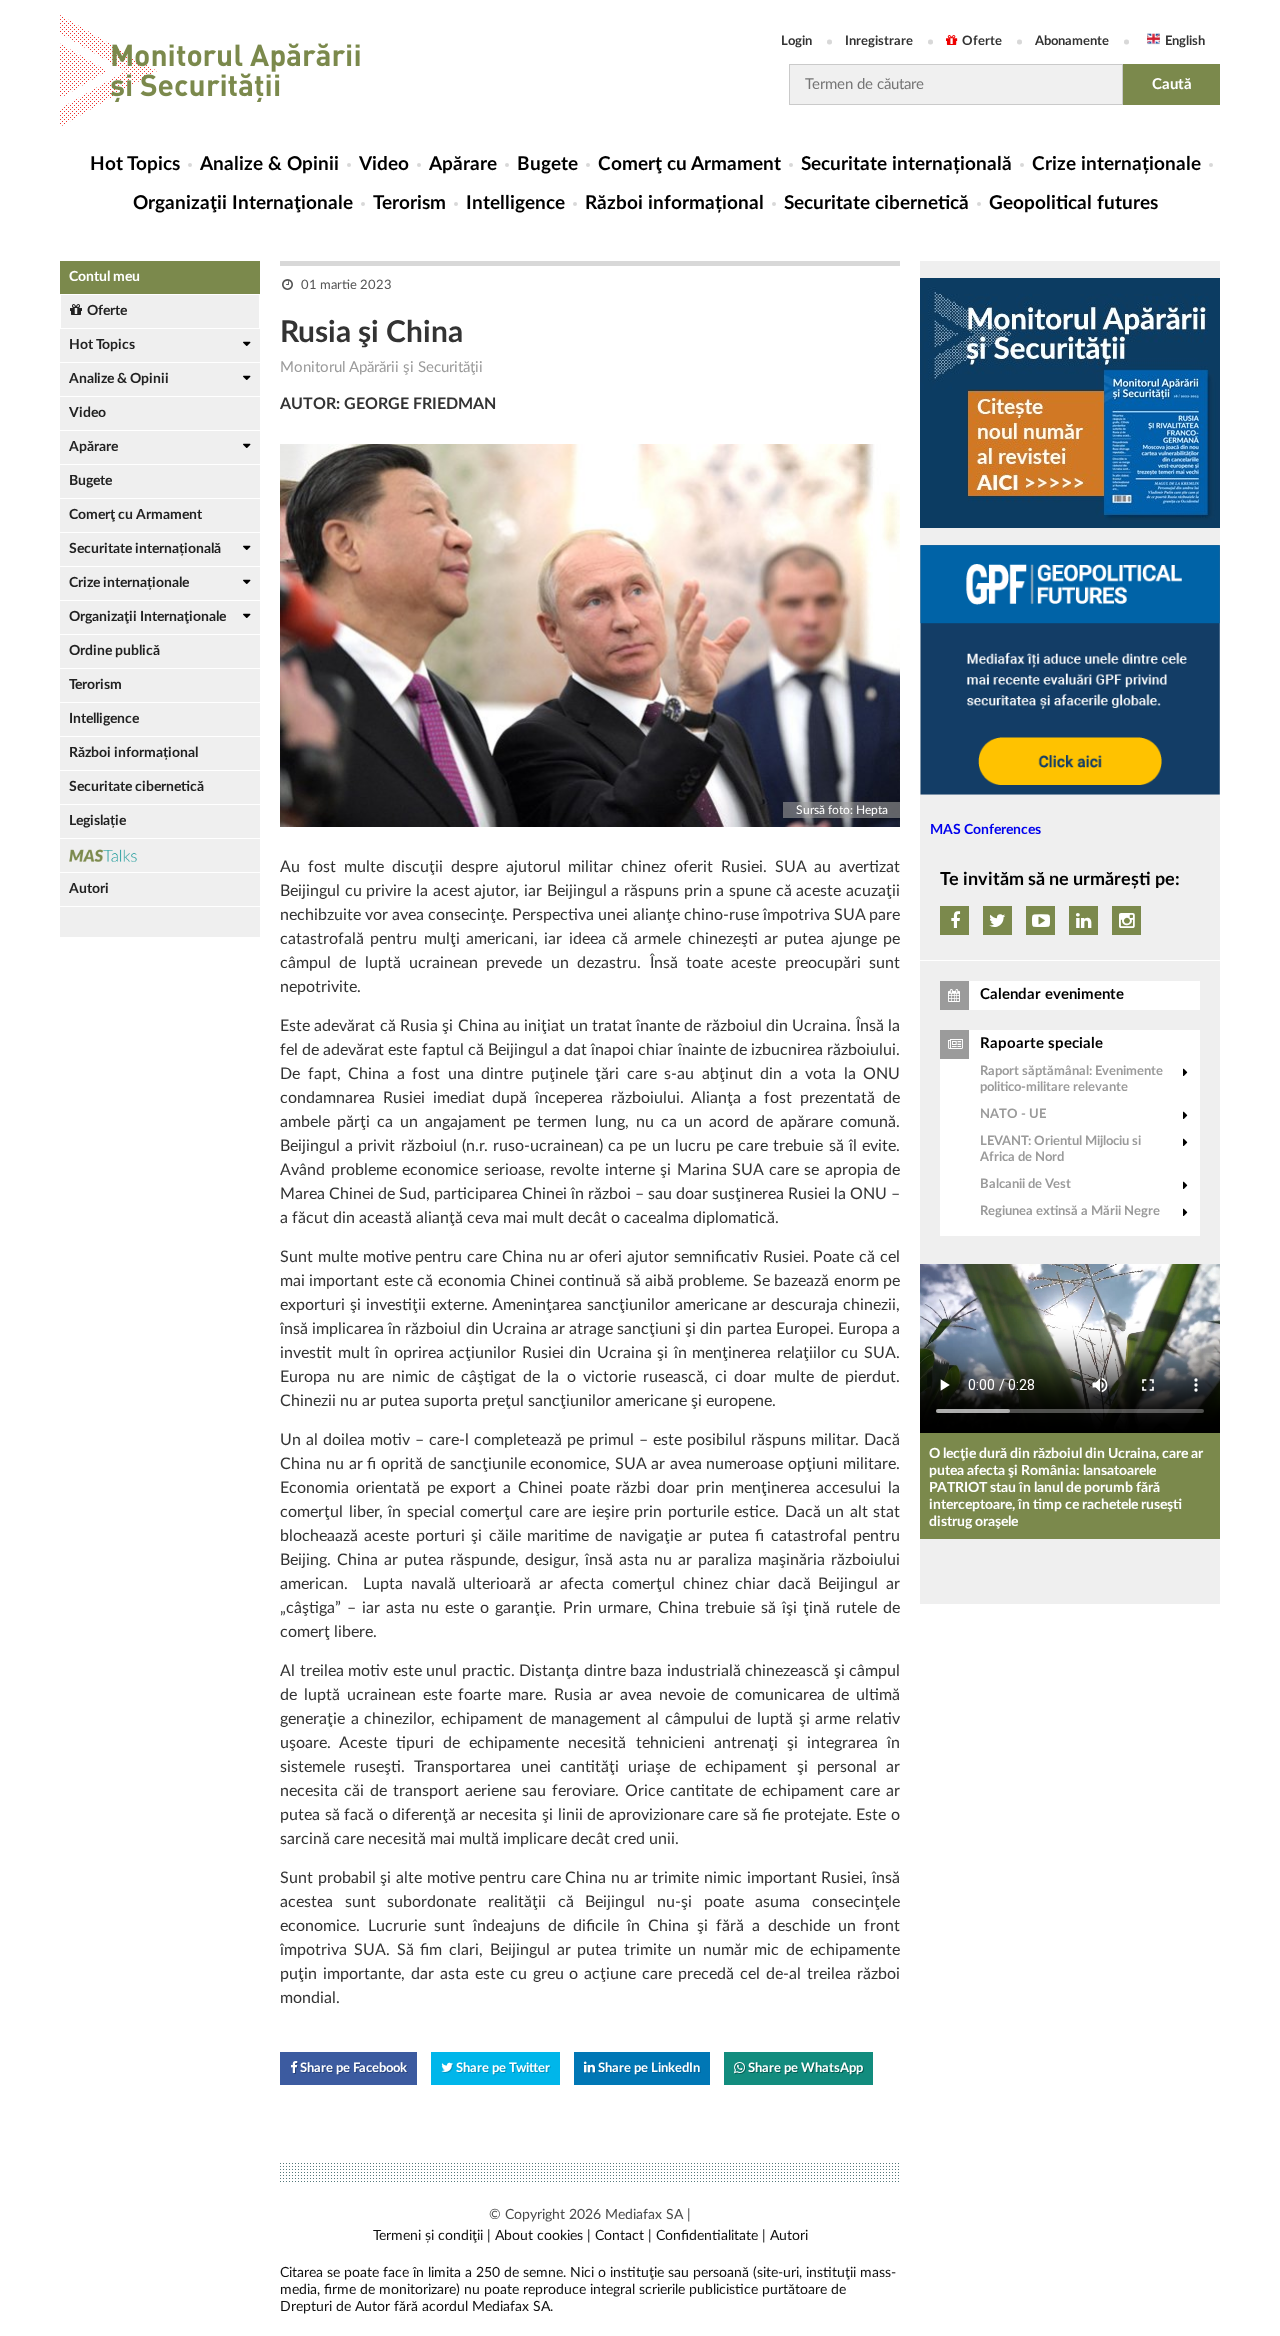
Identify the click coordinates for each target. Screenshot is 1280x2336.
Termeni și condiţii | (432, 2236)
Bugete (547, 164)
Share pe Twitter (501, 2068)
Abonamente (1072, 41)
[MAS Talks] (160, 855)
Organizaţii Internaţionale (243, 203)
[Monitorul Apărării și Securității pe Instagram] (1126, 920)
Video (384, 164)
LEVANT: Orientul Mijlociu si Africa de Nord (1060, 1149)
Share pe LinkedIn (647, 2068)
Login (796, 41)
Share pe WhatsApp (804, 2068)
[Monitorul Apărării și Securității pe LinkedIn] (1083, 920)
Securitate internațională (906, 164)
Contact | (623, 2236)
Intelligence (515, 203)
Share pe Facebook (352, 2068)
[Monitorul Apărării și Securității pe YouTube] (1040, 920)
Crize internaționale (1116, 164)
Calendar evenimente (1052, 994)
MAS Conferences (985, 830)
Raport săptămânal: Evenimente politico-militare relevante (1071, 1079)
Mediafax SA (644, 2215)
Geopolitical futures (1073, 203)
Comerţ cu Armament (689, 164)
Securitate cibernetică (876, 203)
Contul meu (104, 277)
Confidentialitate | (711, 2236)
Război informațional (674, 203)
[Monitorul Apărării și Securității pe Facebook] (954, 920)
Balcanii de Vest (1025, 1184)
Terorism (409, 203)
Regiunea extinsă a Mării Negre (1070, 1211)
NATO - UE (1013, 1114)
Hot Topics (135, 164)
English (1185, 41)
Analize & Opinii (269, 164)
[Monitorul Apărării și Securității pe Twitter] (997, 920)
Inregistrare (879, 41)
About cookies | (543, 2236)
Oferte (982, 41)
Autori (89, 889)
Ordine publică (114, 651)
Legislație (97, 821)
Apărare (463, 164)
